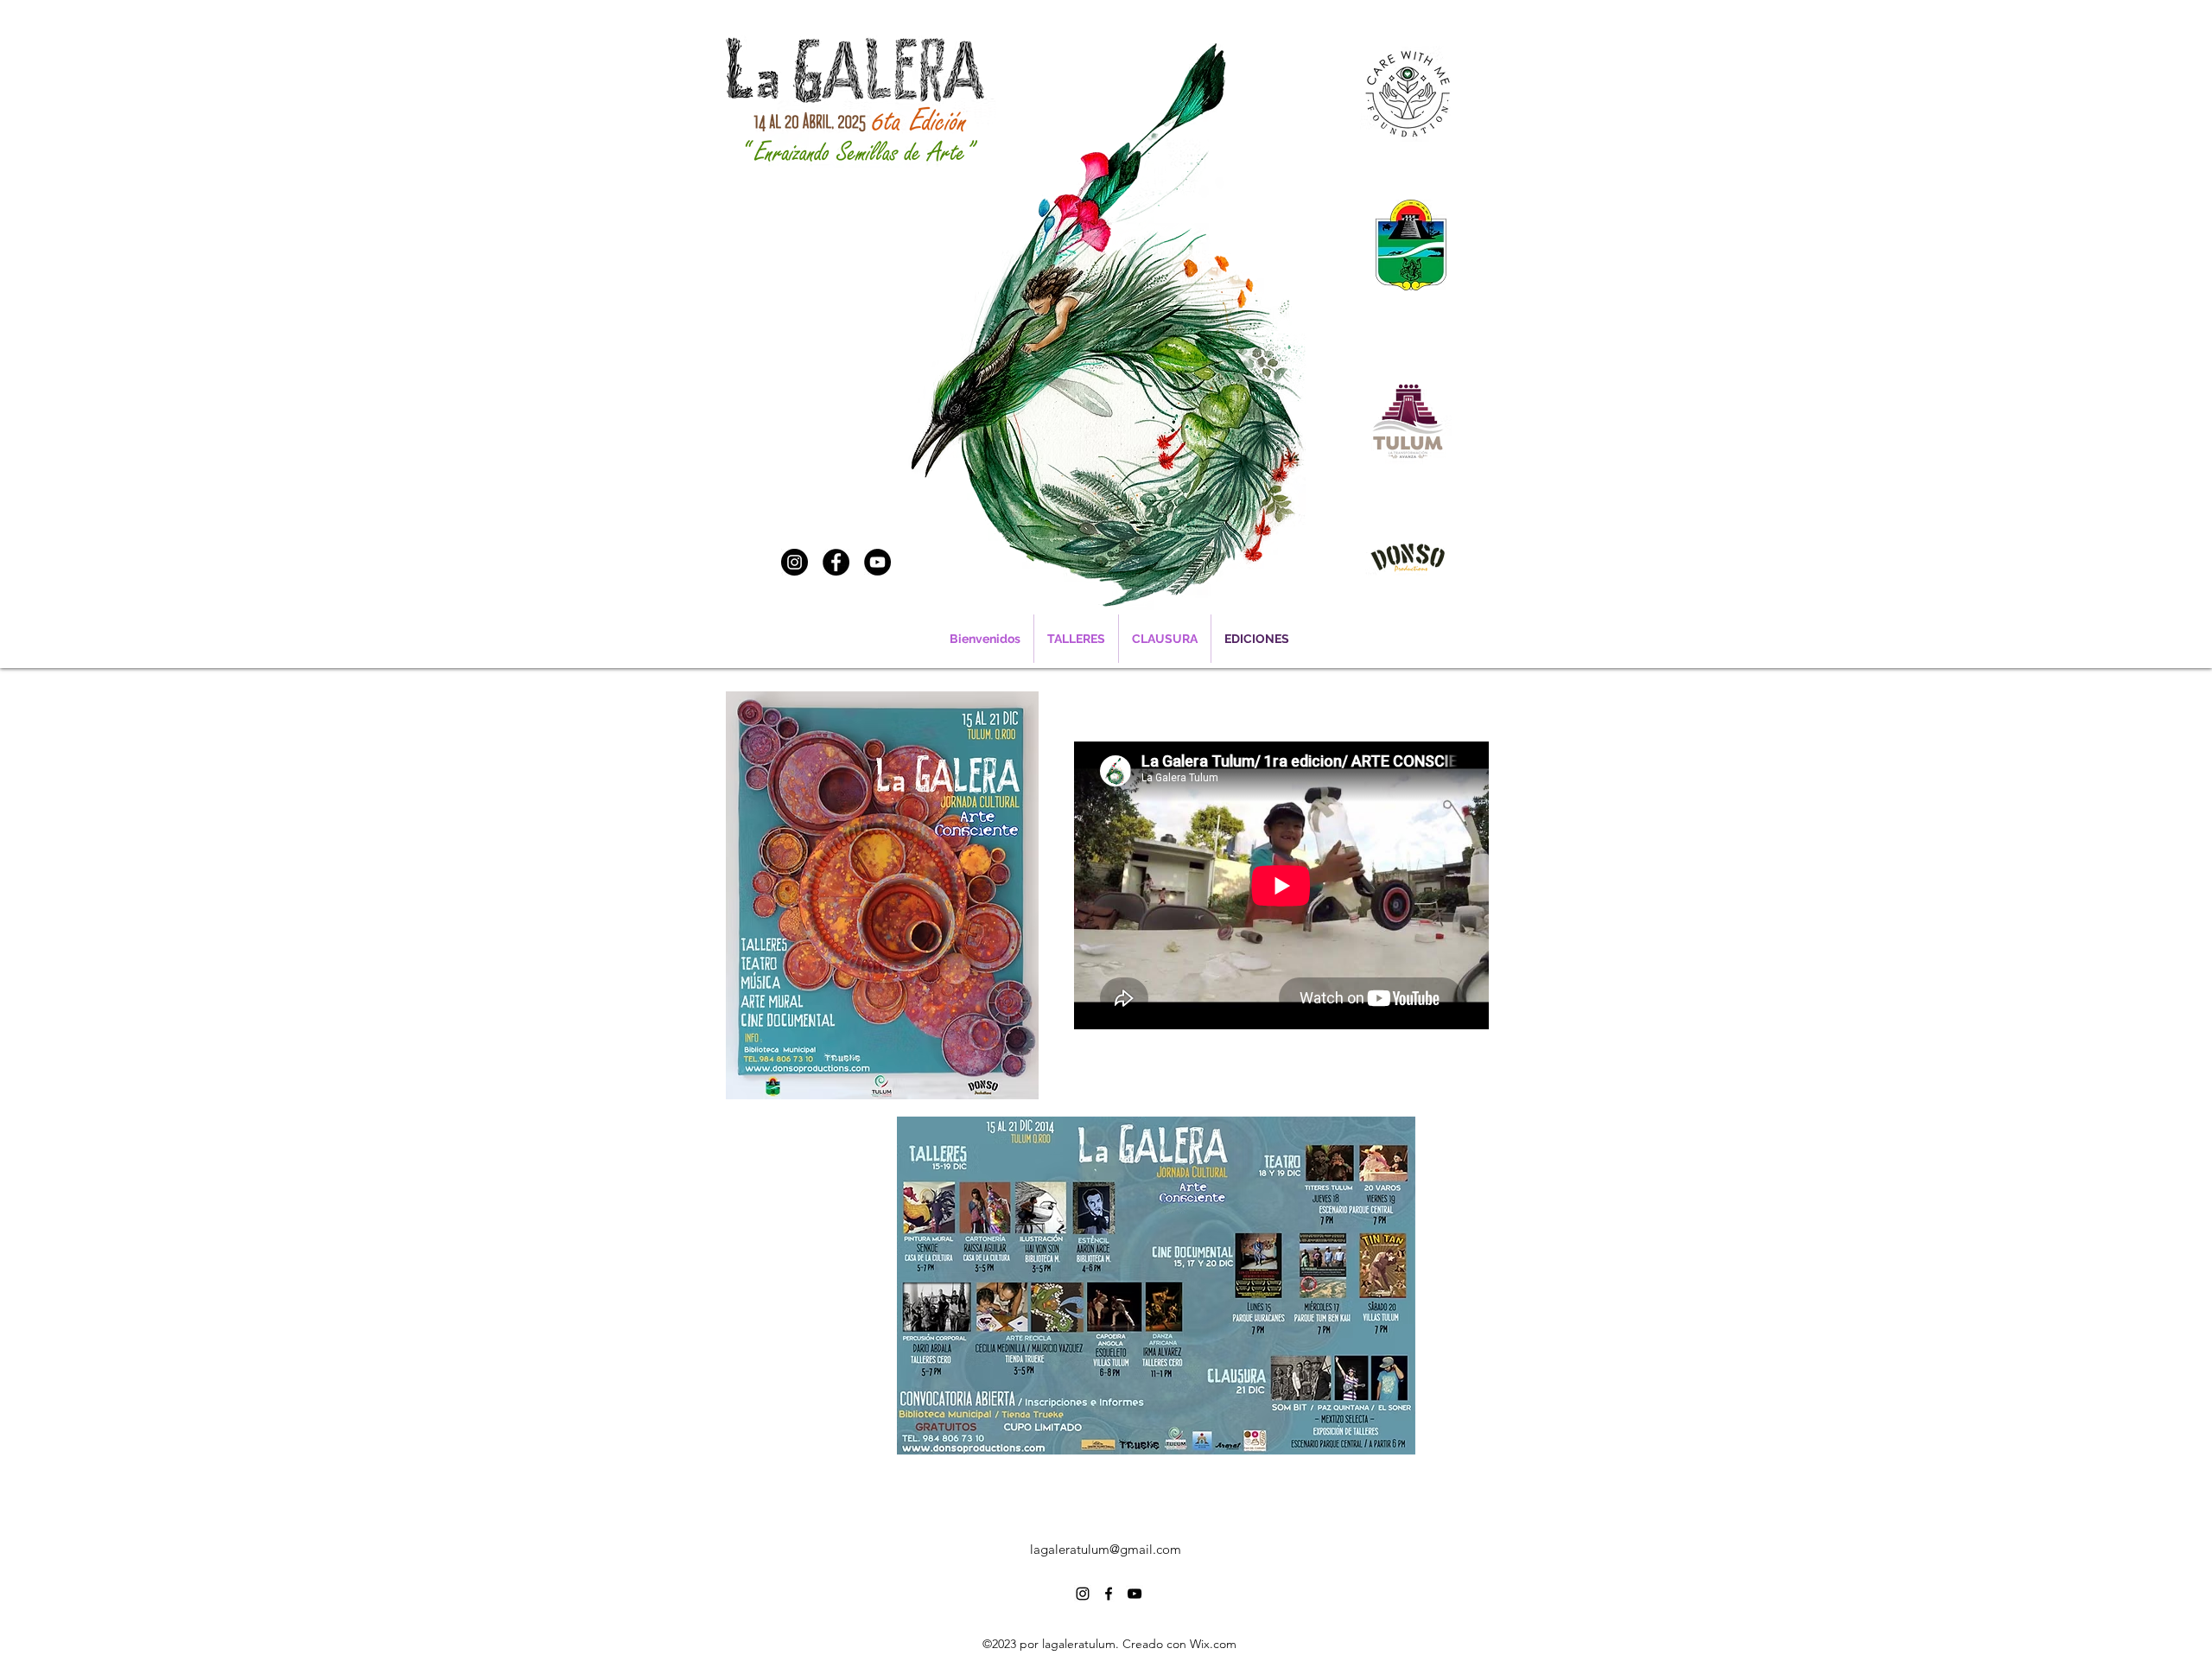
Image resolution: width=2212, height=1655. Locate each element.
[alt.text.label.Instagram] (1083, 1594)
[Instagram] (795, 562)
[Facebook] (836, 562)
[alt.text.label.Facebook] (1109, 1594)
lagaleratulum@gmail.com (1106, 1549)
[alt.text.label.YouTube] (1135, 1594)
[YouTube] (877, 562)
